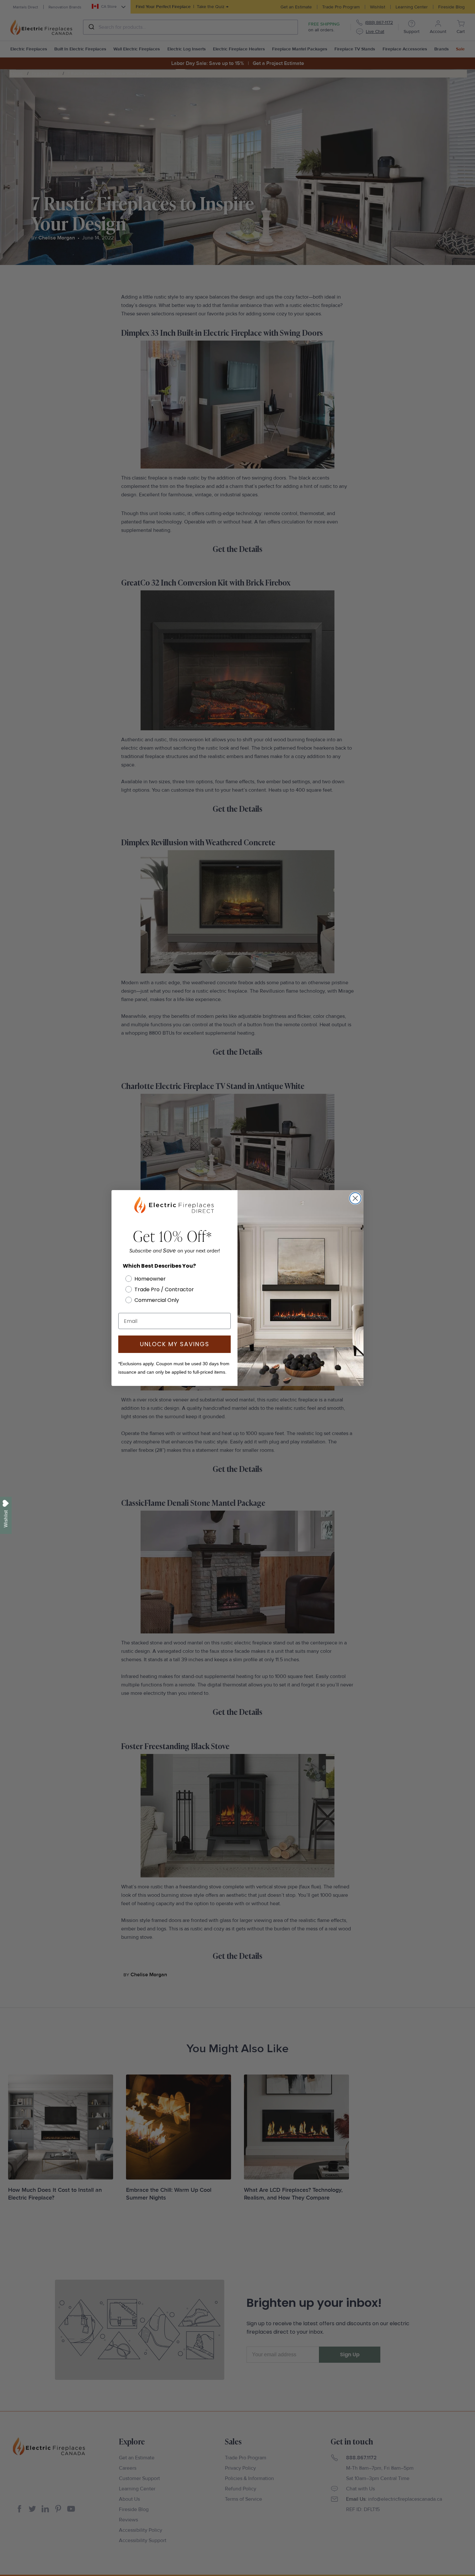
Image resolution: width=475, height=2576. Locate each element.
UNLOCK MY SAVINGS (175, 1344)
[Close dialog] (355, 1198)
